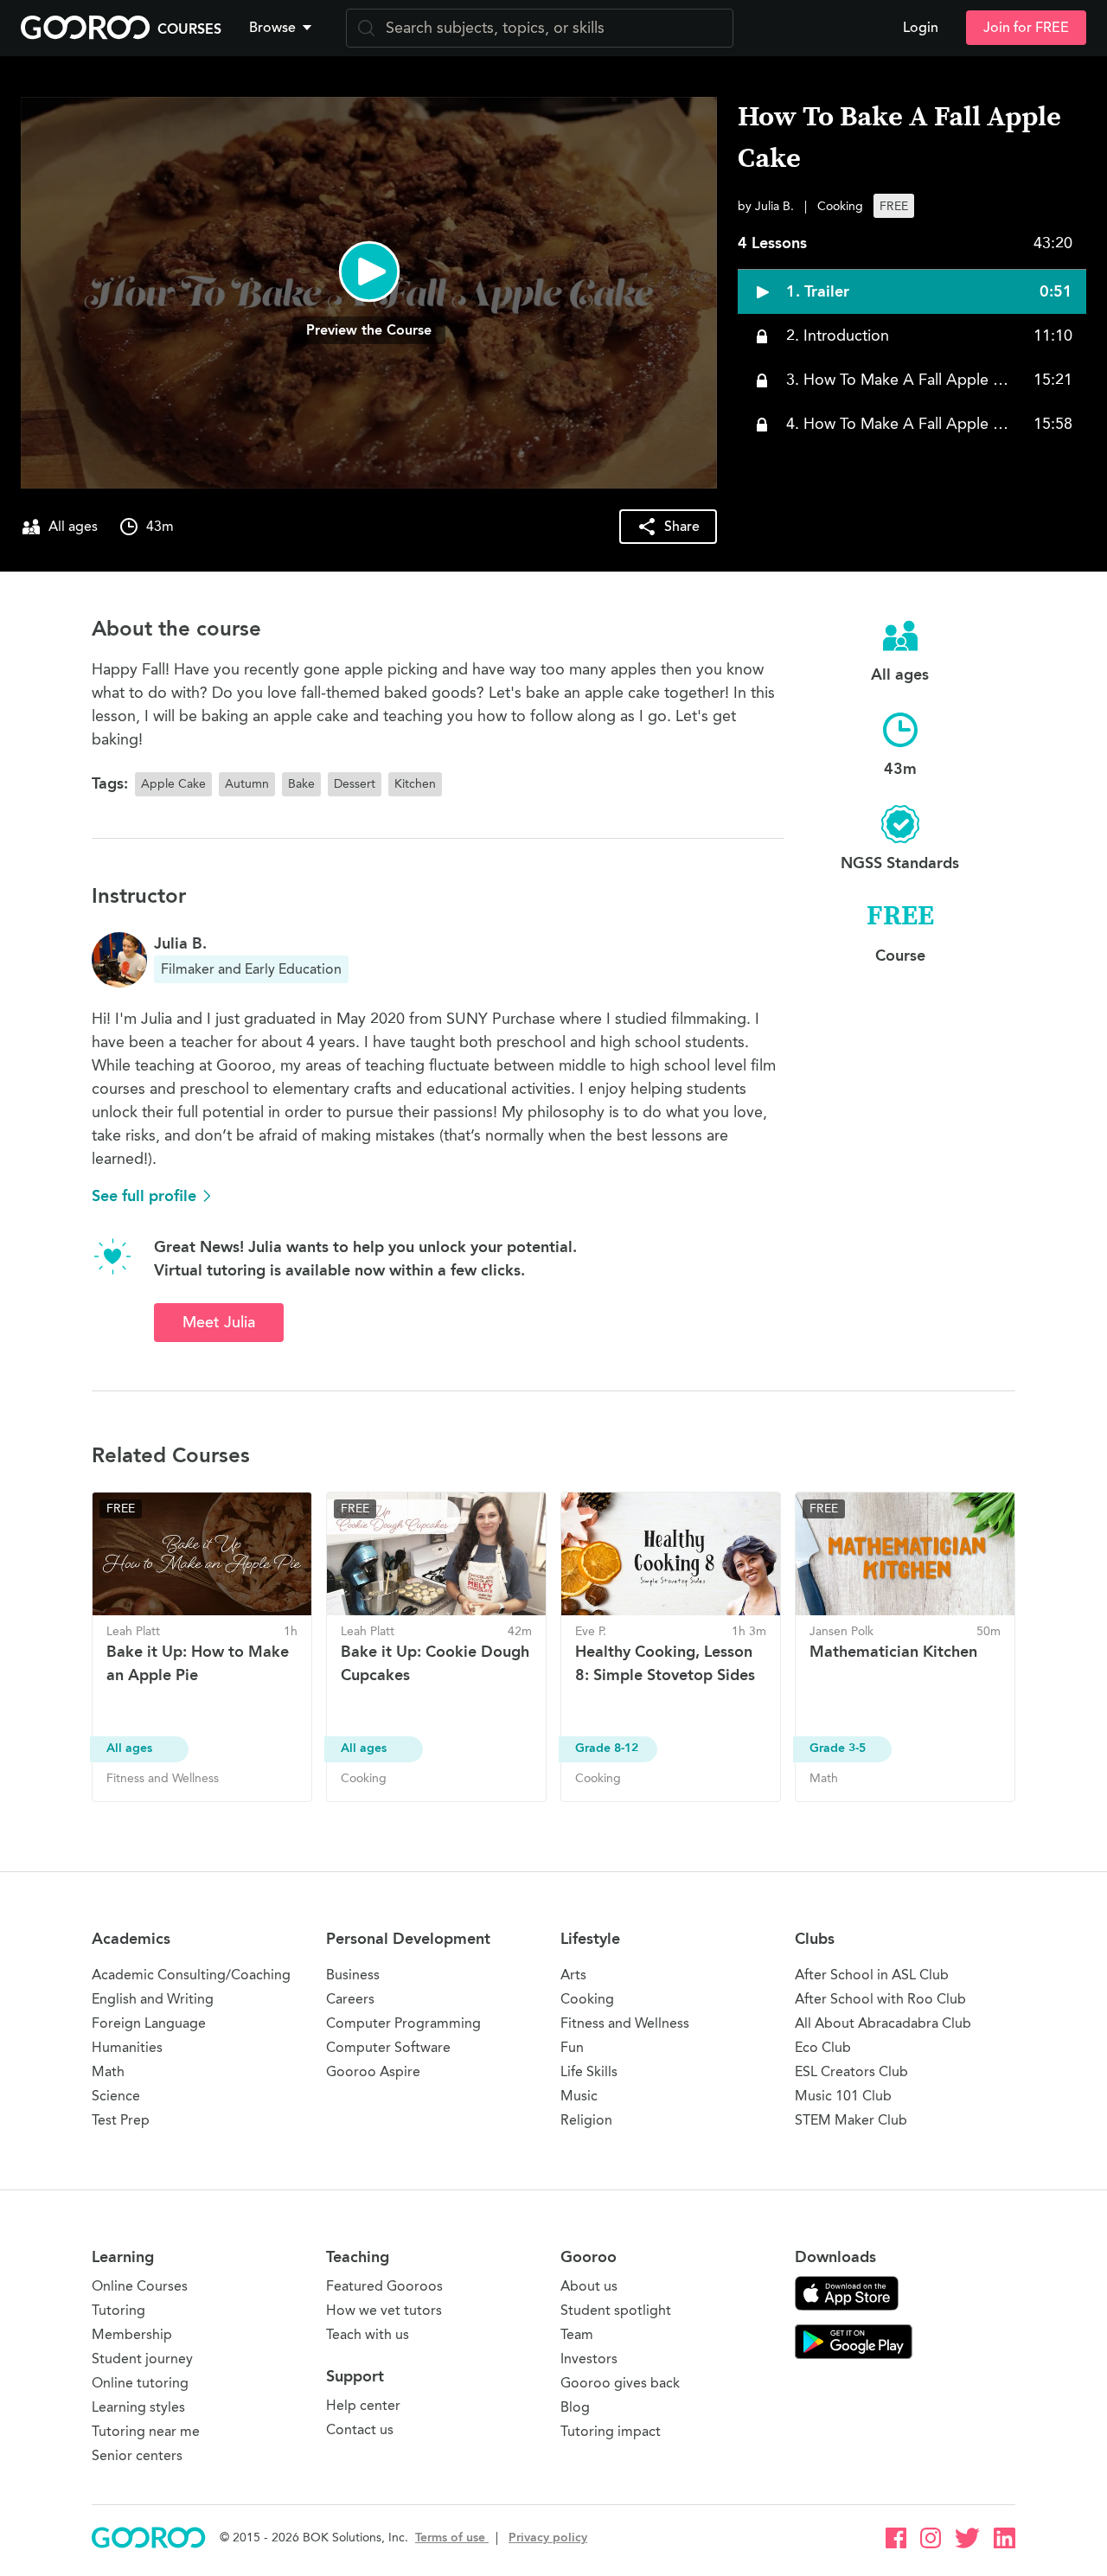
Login (921, 28)
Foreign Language (149, 2023)
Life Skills (589, 2071)
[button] (284, 28)
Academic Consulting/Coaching (191, 1975)
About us (589, 2286)
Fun (572, 2047)
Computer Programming (403, 2023)
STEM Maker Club (851, 2120)
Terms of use (452, 2538)
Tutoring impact (611, 2431)
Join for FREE (1026, 28)
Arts (573, 1975)
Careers (350, 1999)
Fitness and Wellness (625, 2023)
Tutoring (118, 2310)
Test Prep (121, 2120)
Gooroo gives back (620, 2383)
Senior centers (137, 2455)
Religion (586, 2120)
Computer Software (388, 2047)
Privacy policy (548, 2538)
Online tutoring (140, 2383)
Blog (575, 2407)
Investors (589, 2359)
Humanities (127, 2047)
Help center (363, 2405)
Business (353, 1975)
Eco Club (823, 2047)
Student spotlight (616, 2310)
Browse (272, 28)
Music (579, 2096)
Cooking (587, 1999)
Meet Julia (219, 1322)
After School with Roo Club (880, 1999)
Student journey (142, 2359)
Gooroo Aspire (373, 2071)
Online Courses (140, 2286)
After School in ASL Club (872, 1975)
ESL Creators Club (851, 2071)
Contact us (360, 2429)
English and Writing (153, 1999)
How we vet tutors (384, 2310)
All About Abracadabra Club (883, 2023)
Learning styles (138, 2407)
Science (116, 2096)
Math (108, 2071)
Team (577, 2334)
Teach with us (368, 2334)
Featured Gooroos (384, 2286)
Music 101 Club (843, 2096)
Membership (132, 2334)
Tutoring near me (146, 2431)
